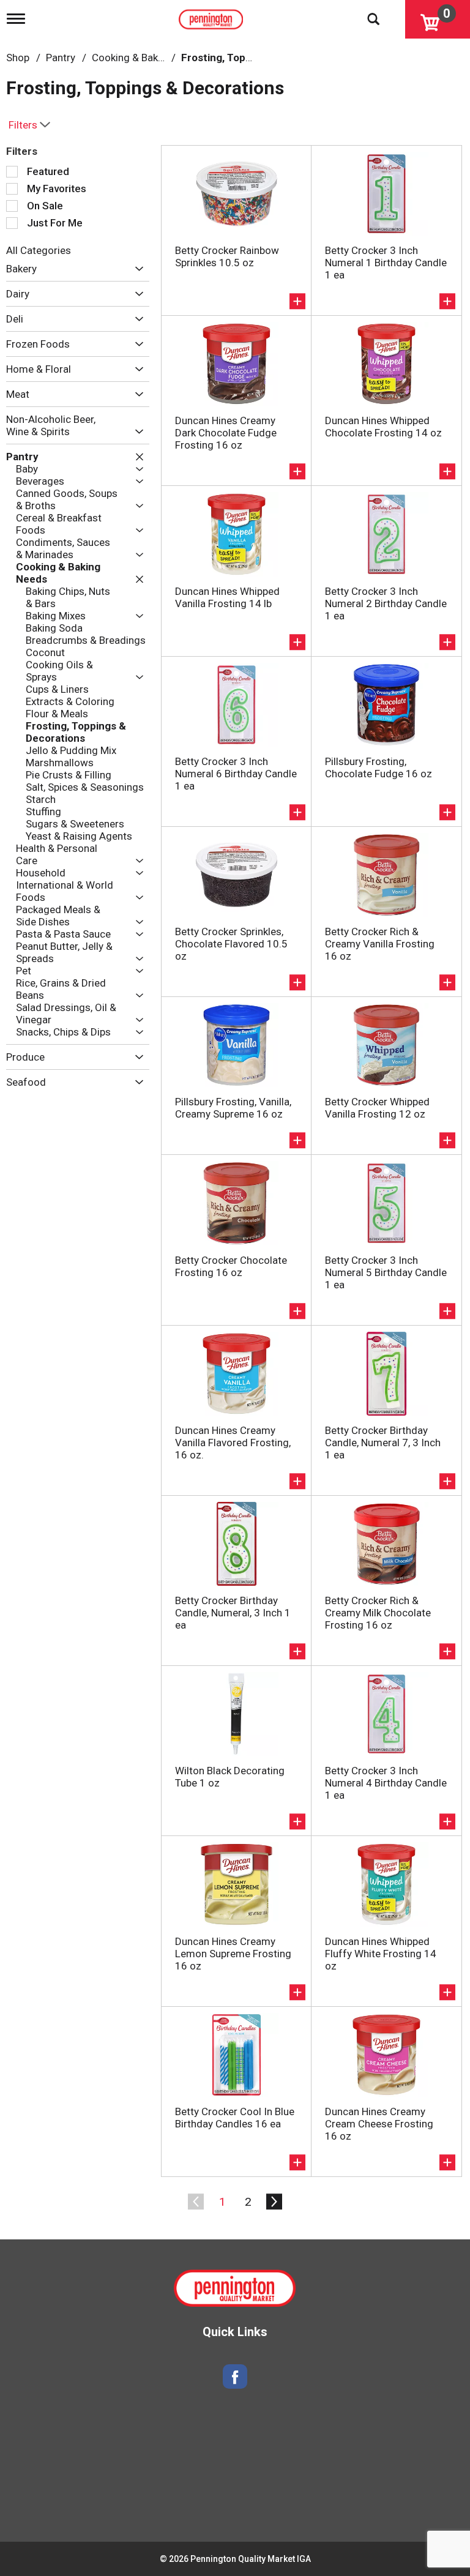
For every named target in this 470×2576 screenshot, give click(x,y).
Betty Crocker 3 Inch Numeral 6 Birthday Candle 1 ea (236, 774)
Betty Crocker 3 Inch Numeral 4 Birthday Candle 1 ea (386, 1783)
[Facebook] (235, 2377)
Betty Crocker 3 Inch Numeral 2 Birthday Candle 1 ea (386, 603)
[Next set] (274, 2202)
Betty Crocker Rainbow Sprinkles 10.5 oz (227, 256)
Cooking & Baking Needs (148, 58)
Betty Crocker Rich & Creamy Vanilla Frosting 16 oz (380, 944)
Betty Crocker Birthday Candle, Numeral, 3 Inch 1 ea (233, 1613)
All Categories (39, 250)
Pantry (61, 58)
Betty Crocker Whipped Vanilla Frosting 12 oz (377, 1108)
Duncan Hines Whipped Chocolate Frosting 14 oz (383, 427)
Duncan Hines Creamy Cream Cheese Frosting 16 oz (379, 2124)
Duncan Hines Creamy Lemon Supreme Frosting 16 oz (233, 1954)
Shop (18, 58)
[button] (136, 269)
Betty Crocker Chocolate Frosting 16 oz (231, 1266)
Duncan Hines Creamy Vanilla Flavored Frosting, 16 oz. (233, 1443)
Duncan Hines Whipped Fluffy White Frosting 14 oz (381, 1954)
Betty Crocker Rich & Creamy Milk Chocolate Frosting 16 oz (378, 1613)
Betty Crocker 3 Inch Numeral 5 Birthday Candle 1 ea (386, 1272)
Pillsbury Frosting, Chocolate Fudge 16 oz (379, 767)
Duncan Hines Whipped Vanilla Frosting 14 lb (227, 597)
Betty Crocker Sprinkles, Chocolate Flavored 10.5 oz (231, 944)
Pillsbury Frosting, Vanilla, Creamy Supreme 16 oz (233, 1108)
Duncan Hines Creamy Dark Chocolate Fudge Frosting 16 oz (226, 433)
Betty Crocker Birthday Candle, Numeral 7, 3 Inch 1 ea (383, 1443)
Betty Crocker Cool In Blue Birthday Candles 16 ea (235, 2118)
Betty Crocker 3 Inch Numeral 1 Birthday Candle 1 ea (386, 263)
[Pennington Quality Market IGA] (212, 17)
